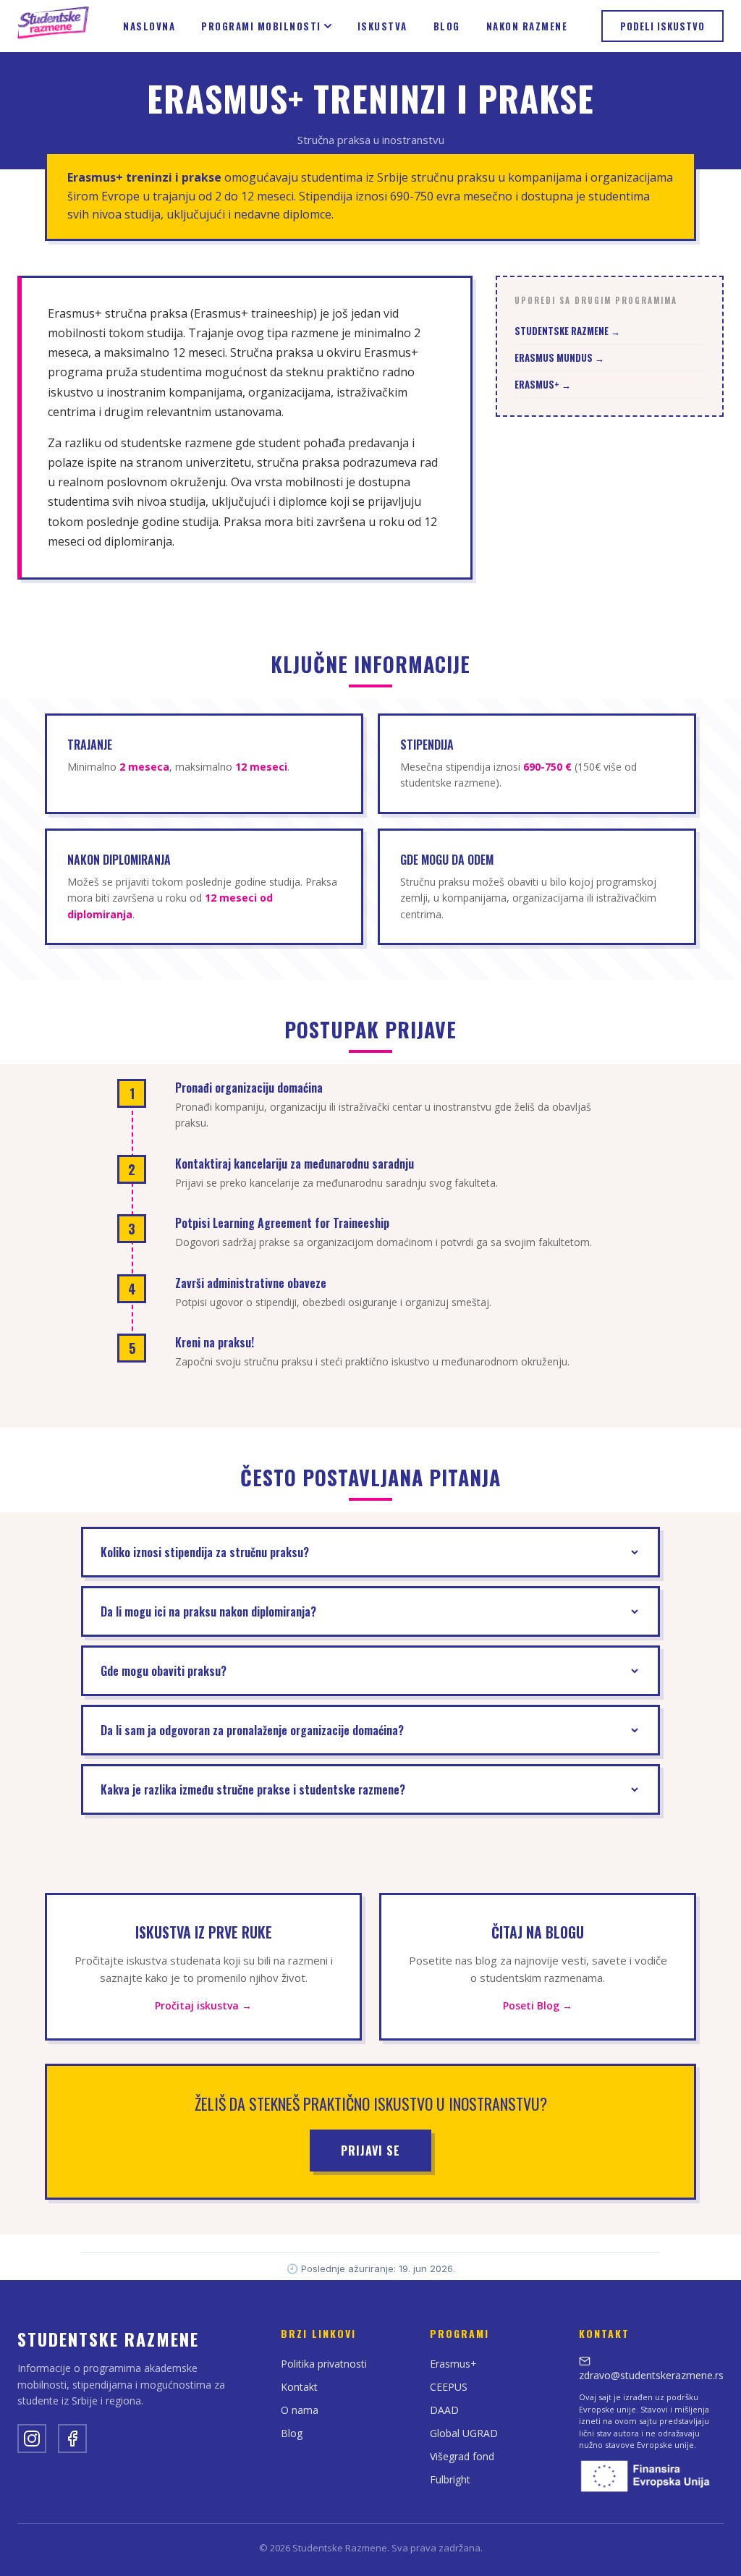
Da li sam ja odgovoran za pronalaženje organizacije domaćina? (252, 1730)
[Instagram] (32, 2439)
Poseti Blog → (538, 2005)
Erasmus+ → (543, 384)
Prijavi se (370, 2151)
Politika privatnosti (324, 2364)
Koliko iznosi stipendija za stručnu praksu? (205, 1552)
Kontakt (299, 2387)
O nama (300, 2410)
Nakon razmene (527, 26)
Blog (447, 26)
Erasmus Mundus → (559, 357)
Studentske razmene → (567, 331)
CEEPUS (449, 2387)
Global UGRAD (464, 2433)
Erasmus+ (453, 2364)
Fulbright (450, 2479)
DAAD (444, 2410)
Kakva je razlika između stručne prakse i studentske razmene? (253, 1789)
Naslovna (149, 26)
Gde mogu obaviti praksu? (164, 1671)
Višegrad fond (462, 2456)
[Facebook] (72, 2439)
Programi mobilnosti (261, 26)
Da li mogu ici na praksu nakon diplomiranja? (208, 1611)
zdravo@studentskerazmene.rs (651, 2375)
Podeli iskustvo (662, 26)
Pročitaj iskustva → (203, 2005)
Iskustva (382, 26)
